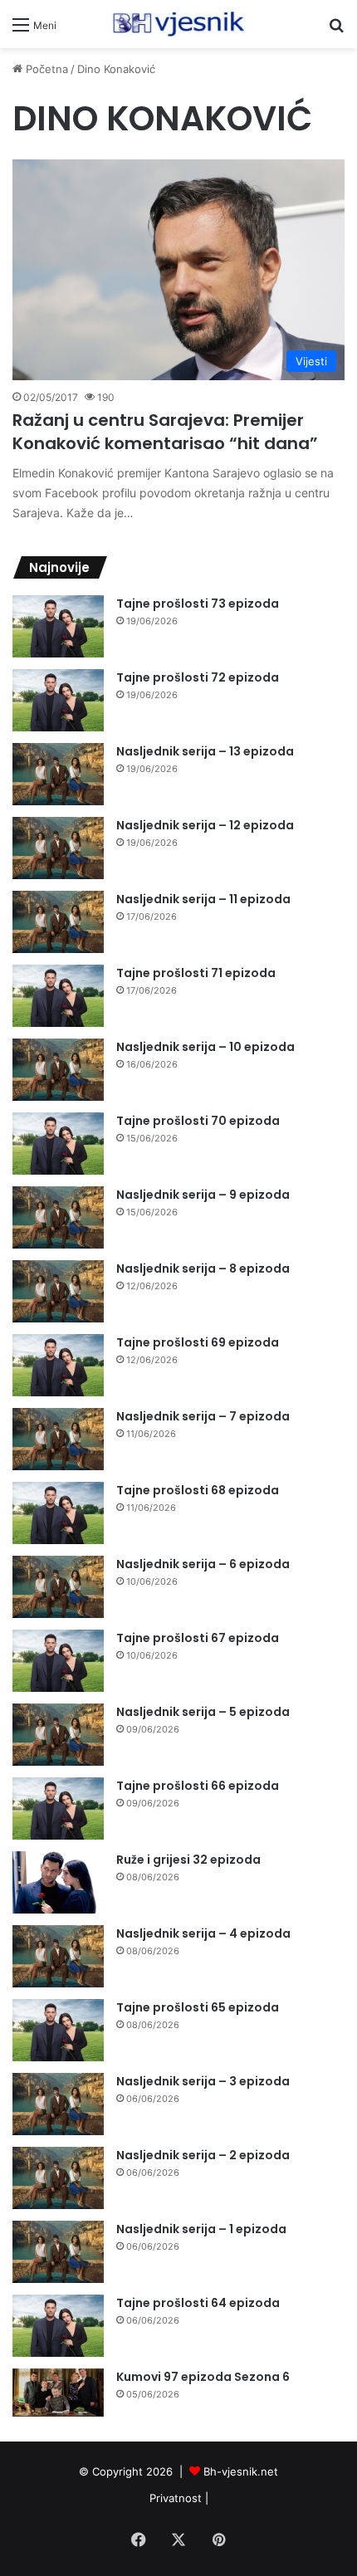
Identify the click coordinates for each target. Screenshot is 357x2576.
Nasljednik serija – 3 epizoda (203, 2081)
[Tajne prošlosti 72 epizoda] (58, 700)
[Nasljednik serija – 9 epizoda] (58, 1217)
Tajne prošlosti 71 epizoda (196, 973)
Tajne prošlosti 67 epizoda (198, 1638)
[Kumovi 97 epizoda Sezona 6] (58, 2393)
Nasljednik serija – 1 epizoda (201, 2229)
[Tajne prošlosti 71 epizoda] (58, 996)
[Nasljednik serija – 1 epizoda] (58, 2252)
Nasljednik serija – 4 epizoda (203, 1933)
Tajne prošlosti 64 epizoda (198, 2303)
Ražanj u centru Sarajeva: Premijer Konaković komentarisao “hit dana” (165, 432)
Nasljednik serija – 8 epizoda (203, 1268)
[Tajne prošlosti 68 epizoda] (58, 1513)
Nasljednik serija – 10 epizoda (205, 1047)
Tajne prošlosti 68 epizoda (198, 1490)
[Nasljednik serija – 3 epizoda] (58, 2104)
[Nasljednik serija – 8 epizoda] (58, 1291)
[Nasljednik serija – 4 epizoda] (58, 1956)
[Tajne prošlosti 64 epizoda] (58, 2326)
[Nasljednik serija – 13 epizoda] (58, 774)
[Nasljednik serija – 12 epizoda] (58, 848)
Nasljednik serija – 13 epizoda (205, 751)
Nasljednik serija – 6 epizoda (203, 1564)
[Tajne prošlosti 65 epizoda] (58, 2030)
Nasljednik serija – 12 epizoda (205, 825)
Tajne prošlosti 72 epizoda (198, 677)
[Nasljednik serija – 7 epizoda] (58, 1439)
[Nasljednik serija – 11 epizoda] (58, 922)
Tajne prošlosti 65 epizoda (198, 2007)
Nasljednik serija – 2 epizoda (203, 2155)
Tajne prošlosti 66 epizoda (198, 1786)
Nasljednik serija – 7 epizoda (203, 1416)
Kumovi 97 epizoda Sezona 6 (203, 2377)
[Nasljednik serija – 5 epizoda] (58, 1735)
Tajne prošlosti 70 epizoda (198, 1121)
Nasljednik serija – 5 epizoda (203, 1712)
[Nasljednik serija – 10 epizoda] (58, 1070)
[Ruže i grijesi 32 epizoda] (58, 1882)
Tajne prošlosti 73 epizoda (198, 604)
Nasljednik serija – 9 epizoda (203, 1195)
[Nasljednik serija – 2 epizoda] (58, 2178)
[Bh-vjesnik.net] (178, 24)
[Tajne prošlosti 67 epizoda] (58, 1661)
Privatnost (176, 2498)
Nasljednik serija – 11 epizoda (203, 899)
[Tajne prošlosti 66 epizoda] (58, 1809)
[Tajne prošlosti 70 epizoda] (58, 1144)
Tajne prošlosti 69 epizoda (198, 1342)
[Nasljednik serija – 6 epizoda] (58, 1587)
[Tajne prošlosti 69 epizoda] (58, 1365)
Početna (45, 69)
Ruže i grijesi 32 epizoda (188, 1860)
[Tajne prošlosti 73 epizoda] (58, 626)
